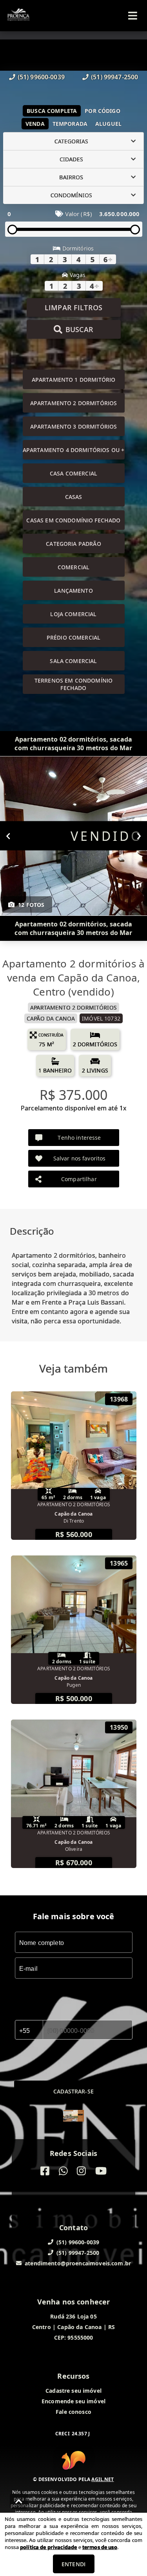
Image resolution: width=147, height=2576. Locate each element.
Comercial (73, 567)
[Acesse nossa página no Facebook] (45, 2171)
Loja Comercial (73, 614)
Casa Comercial (73, 473)
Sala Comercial (73, 661)
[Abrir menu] (133, 16)
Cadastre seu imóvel (73, 2391)
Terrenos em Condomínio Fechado (73, 684)
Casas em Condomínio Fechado (73, 520)
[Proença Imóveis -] (73, 2117)
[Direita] (139, 836)
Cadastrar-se (73, 2091)
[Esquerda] (8, 836)
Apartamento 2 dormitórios (74, 403)
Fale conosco (73, 2412)
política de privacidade (48, 2547)
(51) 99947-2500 (114, 77)
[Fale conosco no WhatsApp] (63, 2171)
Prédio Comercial (73, 637)
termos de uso (100, 2547)
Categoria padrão (73, 544)
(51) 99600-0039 (41, 77)
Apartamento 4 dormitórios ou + (74, 450)
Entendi (73, 2564)
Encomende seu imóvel (73, 2401)
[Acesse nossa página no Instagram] (81, 2171)
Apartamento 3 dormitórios (74, 426)
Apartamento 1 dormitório (74, 380)
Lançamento (73, 591)
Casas (74, 497)
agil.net (103, 2479)
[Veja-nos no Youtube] (101, 2171)
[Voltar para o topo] (19, 2501)
